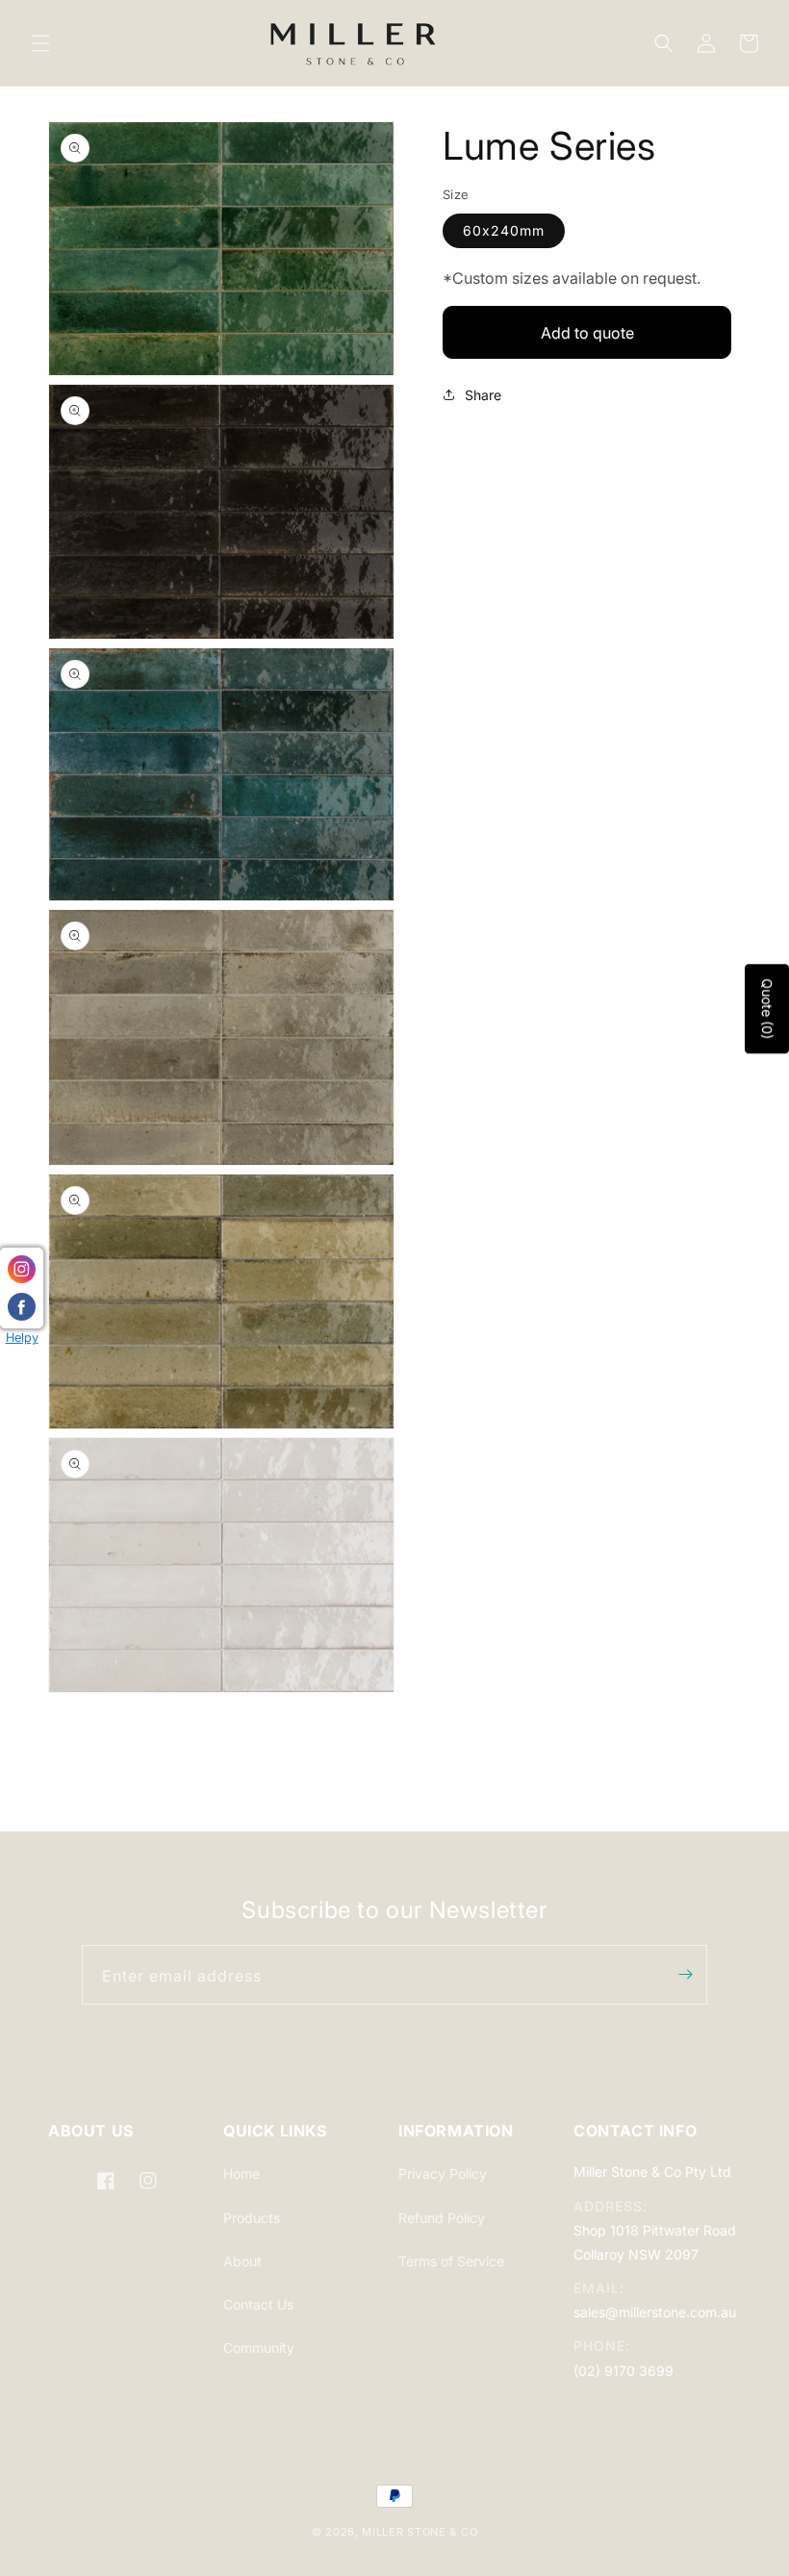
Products (252, 2218)
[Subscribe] (685, 1975)
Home (242, 2173)
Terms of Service (451, 2261)
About (242, 2261)
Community (259, 2348)
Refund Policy (442, 2218)
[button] (40, 43)
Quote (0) (767, 1009)
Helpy (22, 1338)
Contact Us (258, 2304)
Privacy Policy (443, 2173)
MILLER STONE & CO (420, 2532)
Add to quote (587, 333)
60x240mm (504, 230)
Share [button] (483, 395)
